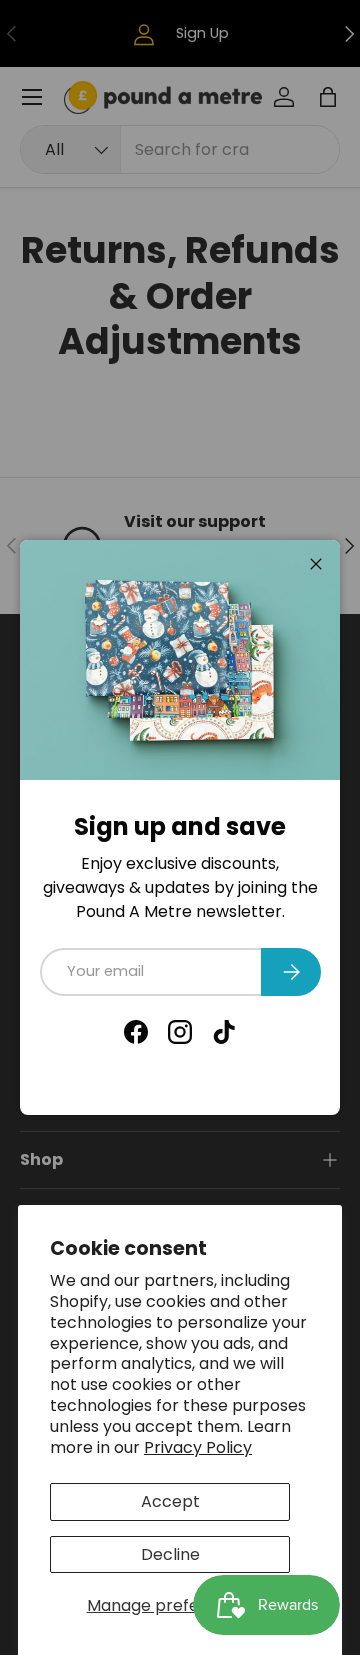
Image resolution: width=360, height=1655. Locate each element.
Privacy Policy (198, 1447)
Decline (170, 1554)
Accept (170, 1501)
